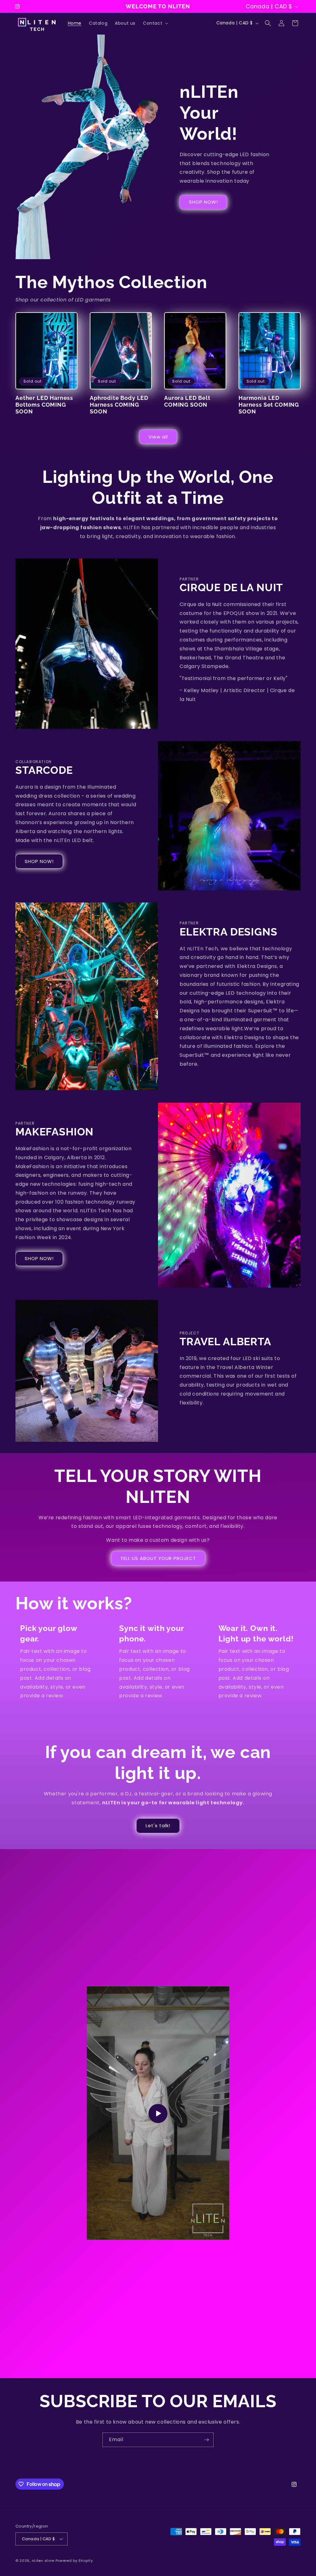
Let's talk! (158, 1825)
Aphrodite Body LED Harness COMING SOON (119, 405)
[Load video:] (158, 2114)
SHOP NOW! (203, 202)
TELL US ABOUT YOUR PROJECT (158, 1558)
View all (158, 437)
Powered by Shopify (74, 2561)
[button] (155, 23)
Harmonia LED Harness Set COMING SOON (269, 405)
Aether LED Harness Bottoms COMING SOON (44, 405)
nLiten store (43, 2561)
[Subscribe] (206, 2440)
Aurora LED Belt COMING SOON (187, 401)
